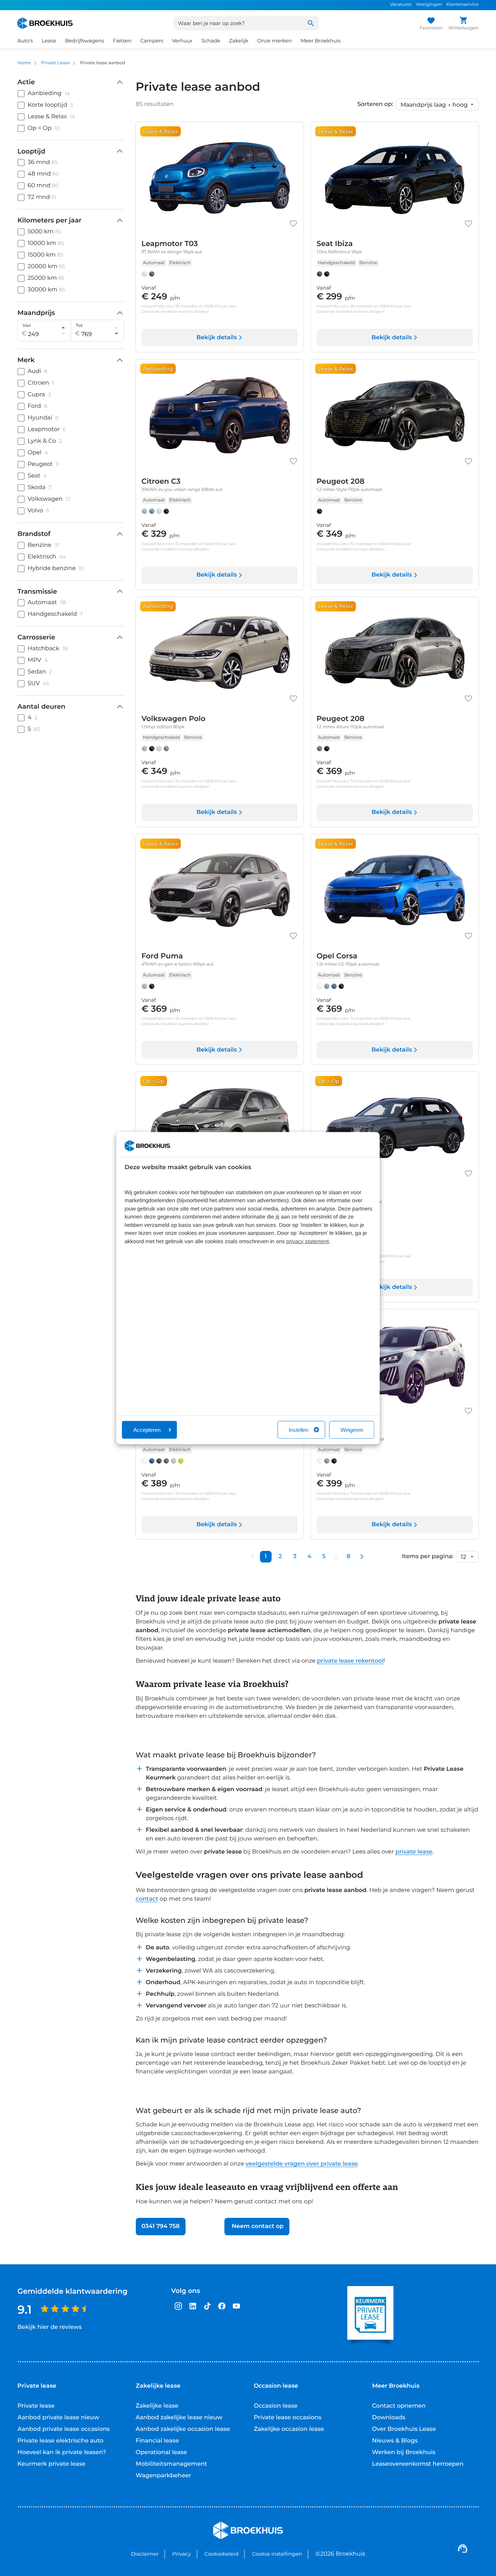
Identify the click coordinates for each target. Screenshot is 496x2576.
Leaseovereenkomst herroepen (418, 2464)
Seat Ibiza (335, 244)
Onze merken (274, 41)
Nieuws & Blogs (395, 2441)
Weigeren (352, 1430)
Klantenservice (462, 5)
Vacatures (401, 5)
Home (24, 63)
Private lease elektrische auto (60, 2441)
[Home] (45, 23)
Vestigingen (429, 5)
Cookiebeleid (221, 2554)
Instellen (298, 1430)
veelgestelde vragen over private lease (302, 2164)
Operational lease (161, 2452)
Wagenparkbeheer (164, 2476)
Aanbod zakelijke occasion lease (183, 2429)
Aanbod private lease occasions (64, 2429)
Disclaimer (145, 2554)
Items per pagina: (428, 1557)
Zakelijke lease (157, 2406)
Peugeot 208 (341, 482)
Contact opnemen (399, 2406)
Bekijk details (217, 338)
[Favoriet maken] (293, 224)
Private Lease (55, 63)
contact (147, 1899)
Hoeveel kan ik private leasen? (62, 2452)
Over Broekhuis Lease (404, 2429)
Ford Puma (162, 956)
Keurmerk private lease (51, 2464)
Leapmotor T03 (170, 244)
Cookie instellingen (277, 2554)
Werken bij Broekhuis (404, 2452)
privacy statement (308, 1242)
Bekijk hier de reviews (50, 2327)
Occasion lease (276, 2406)
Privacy (181, 2554)
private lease (414, 1852)
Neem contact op (257, 2226)
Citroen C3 (161, 482)
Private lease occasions (288, 2418)
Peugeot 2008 (343, 1431)
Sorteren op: (375, 105)
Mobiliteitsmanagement (172, 2464)
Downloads (389, 2418)
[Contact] (463, 2548)
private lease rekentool (350, 1661)
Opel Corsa (337, 956)
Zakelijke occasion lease (289, 2429)
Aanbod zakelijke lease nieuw (179, 2418)
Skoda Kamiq (341, 1194)
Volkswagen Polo (174, 719)
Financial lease (157, 2441)
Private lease (36, 2406)
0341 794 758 (161, 2226)
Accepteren (147, 1430)
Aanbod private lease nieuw (58, 2418)
